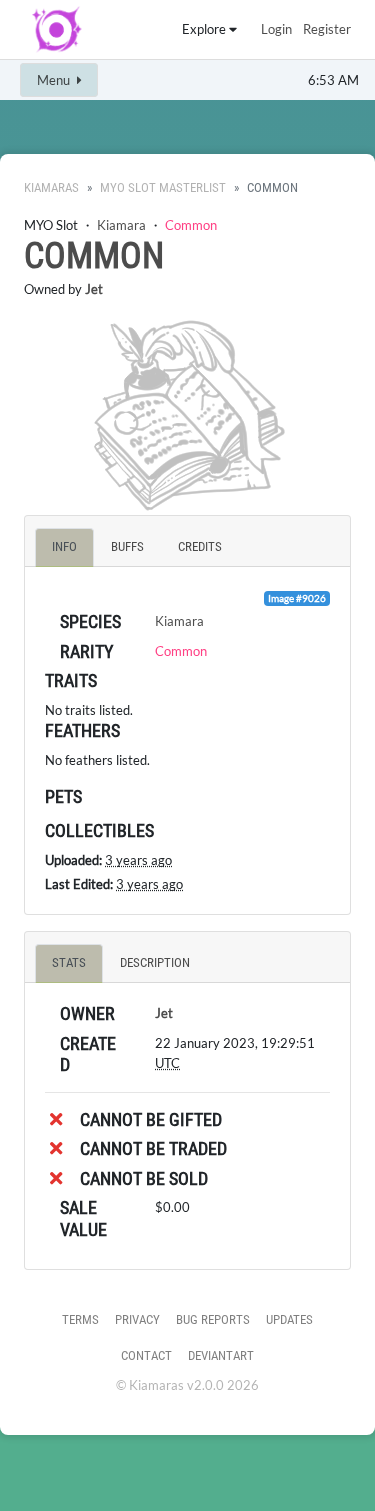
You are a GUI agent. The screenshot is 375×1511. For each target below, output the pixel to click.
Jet (94, 289)
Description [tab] (155, 962)
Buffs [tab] (127, 546)
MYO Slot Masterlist (163, 187)
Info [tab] (64, 546)
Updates (289, 1319)
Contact (146, 1355)
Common (191, 225)
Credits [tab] (200, 546)
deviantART (221, 1355)
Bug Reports (213, 1319)
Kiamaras (51, 187)
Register (327, 29)
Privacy (137, 1319)
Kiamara (121, 225)
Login (276, 29)
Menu (55, 80)
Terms (80, 1319)
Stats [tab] (69, 962)
